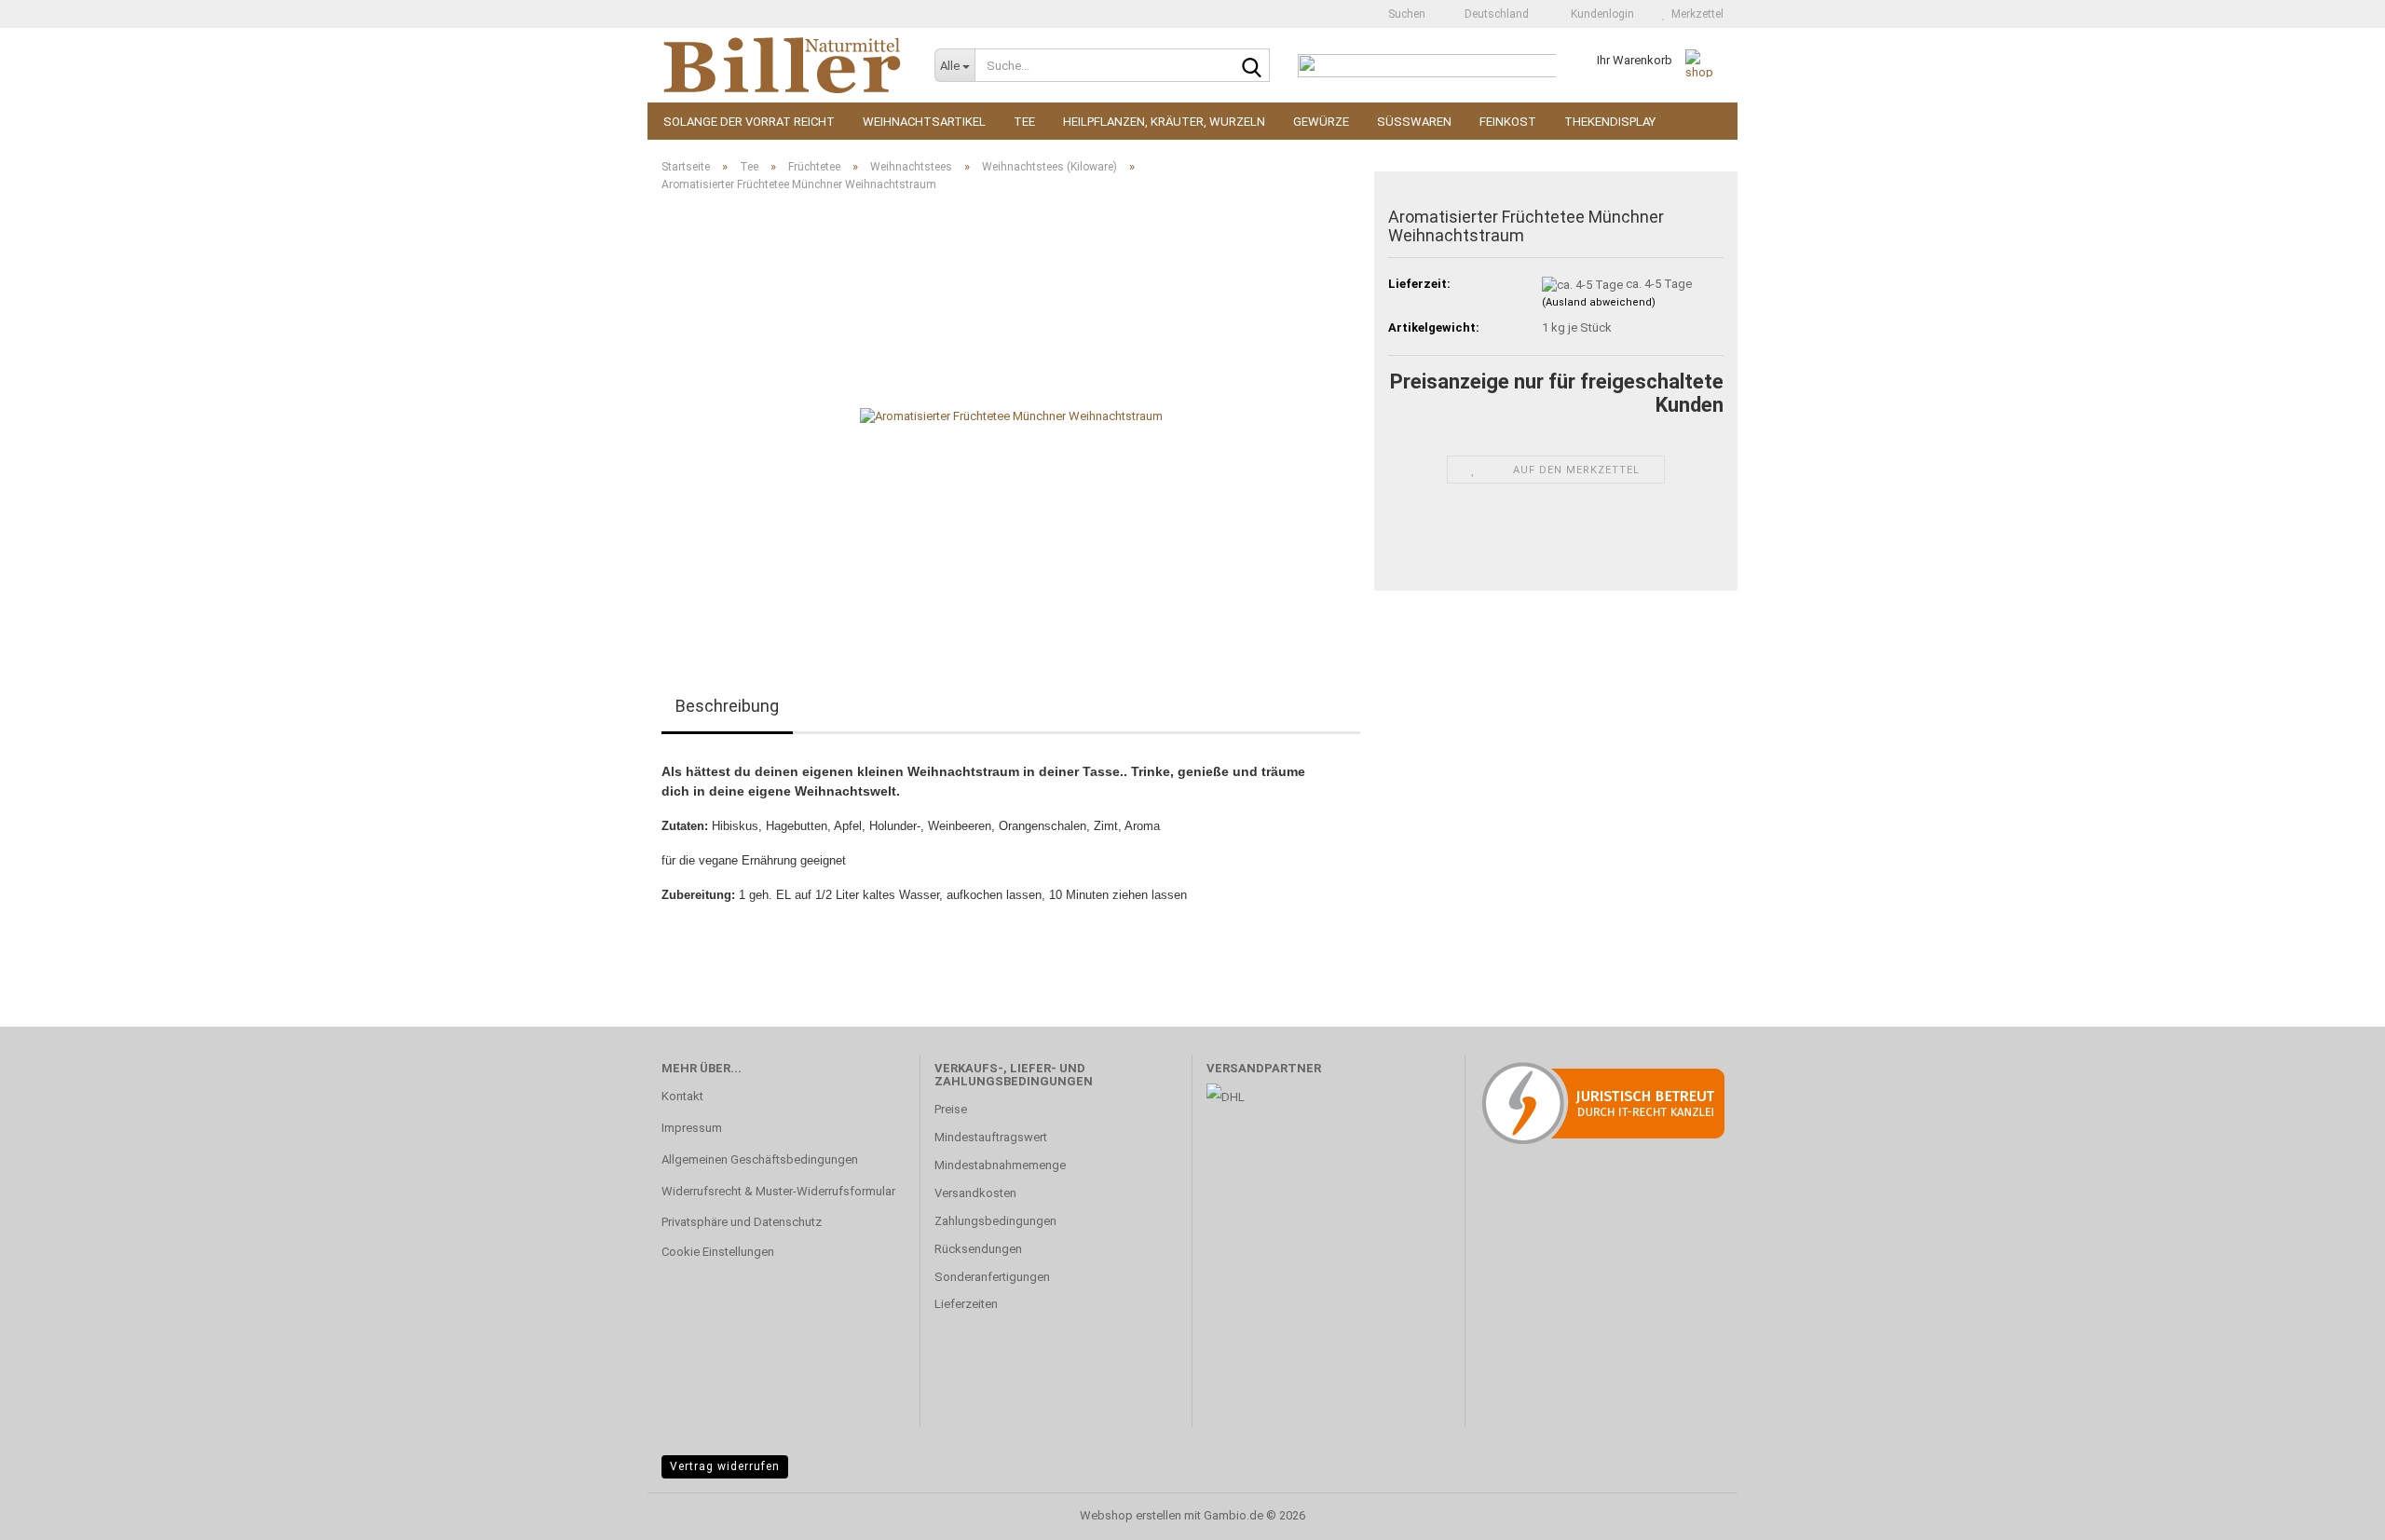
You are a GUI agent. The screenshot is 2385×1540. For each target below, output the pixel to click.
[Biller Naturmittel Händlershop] (784, 65)
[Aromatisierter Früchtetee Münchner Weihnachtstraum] (1011, 416)
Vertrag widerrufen (725, 1466)
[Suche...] (1252, 66)
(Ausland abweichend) (1599, 302)
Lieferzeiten (966, 1304)
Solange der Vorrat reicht (749, 122)
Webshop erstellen (1131, 1515)
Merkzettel (1695, 14)
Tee (1024, 122)
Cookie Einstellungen (718, 1252)
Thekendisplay (1610, 122)
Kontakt (682, 1096)
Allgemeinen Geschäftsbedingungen (760, 1159)
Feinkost (1508, 122)
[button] (1491, 14)
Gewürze (1321, 122)
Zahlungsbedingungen (995, 1221)
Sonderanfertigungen (992, 1277)
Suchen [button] (1405, 14)
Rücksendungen (978, 1249)
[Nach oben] (2334, 1512)
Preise (951, 1109)
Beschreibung (727, 706)
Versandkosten (975, 1193)
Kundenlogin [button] (1600, 14)
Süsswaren (1414, 122)
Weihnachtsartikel (924, 122)
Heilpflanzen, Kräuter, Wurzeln (1164, 122)
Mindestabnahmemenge (1000, 1165)
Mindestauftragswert (991, 1137)
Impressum (692, 1128)
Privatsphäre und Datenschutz (742, 1222)
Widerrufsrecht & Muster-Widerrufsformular (778, 1191)
